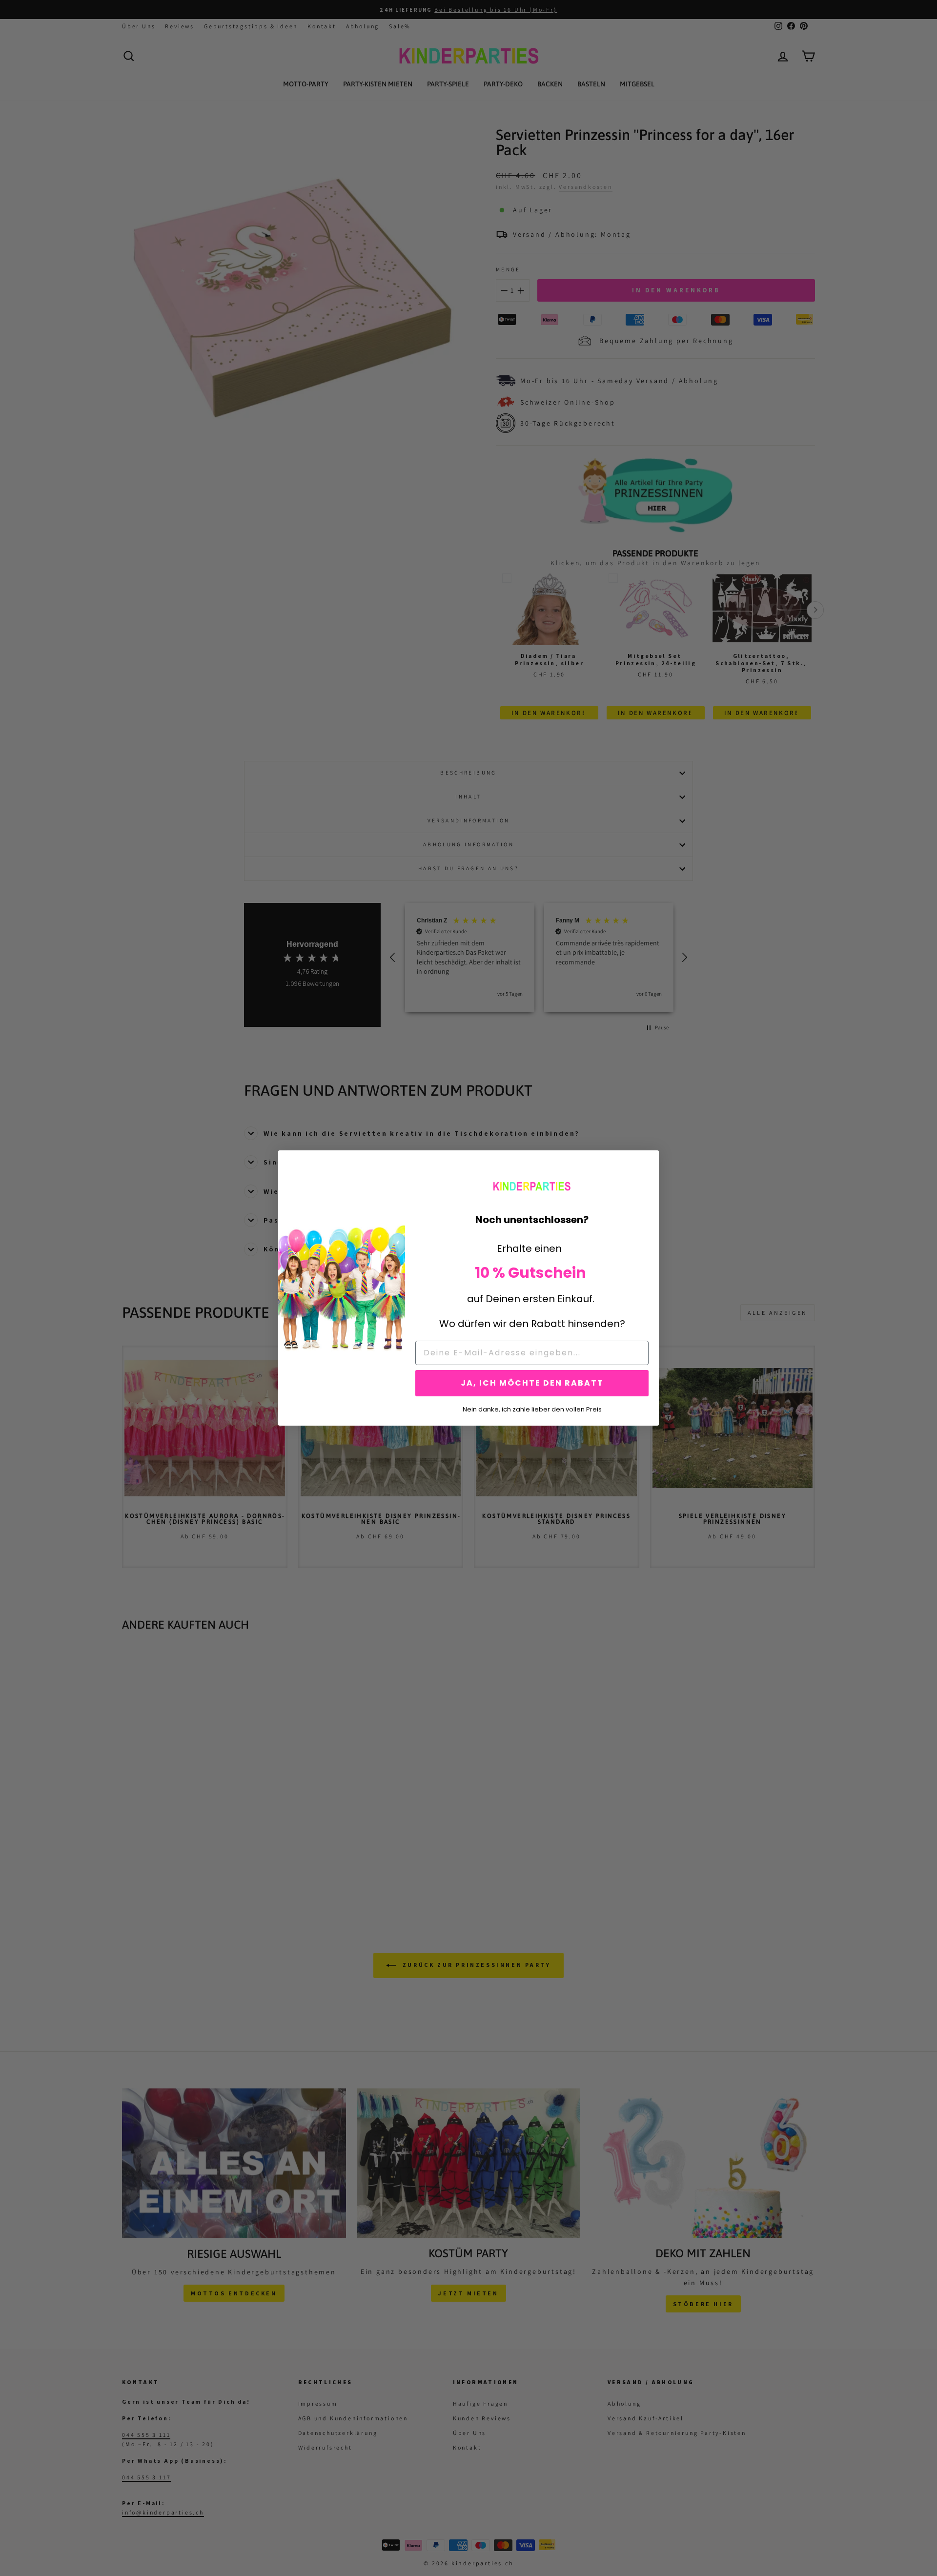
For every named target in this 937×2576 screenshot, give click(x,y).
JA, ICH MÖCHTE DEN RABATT (532, 1383)
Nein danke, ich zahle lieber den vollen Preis (532, 1409)
